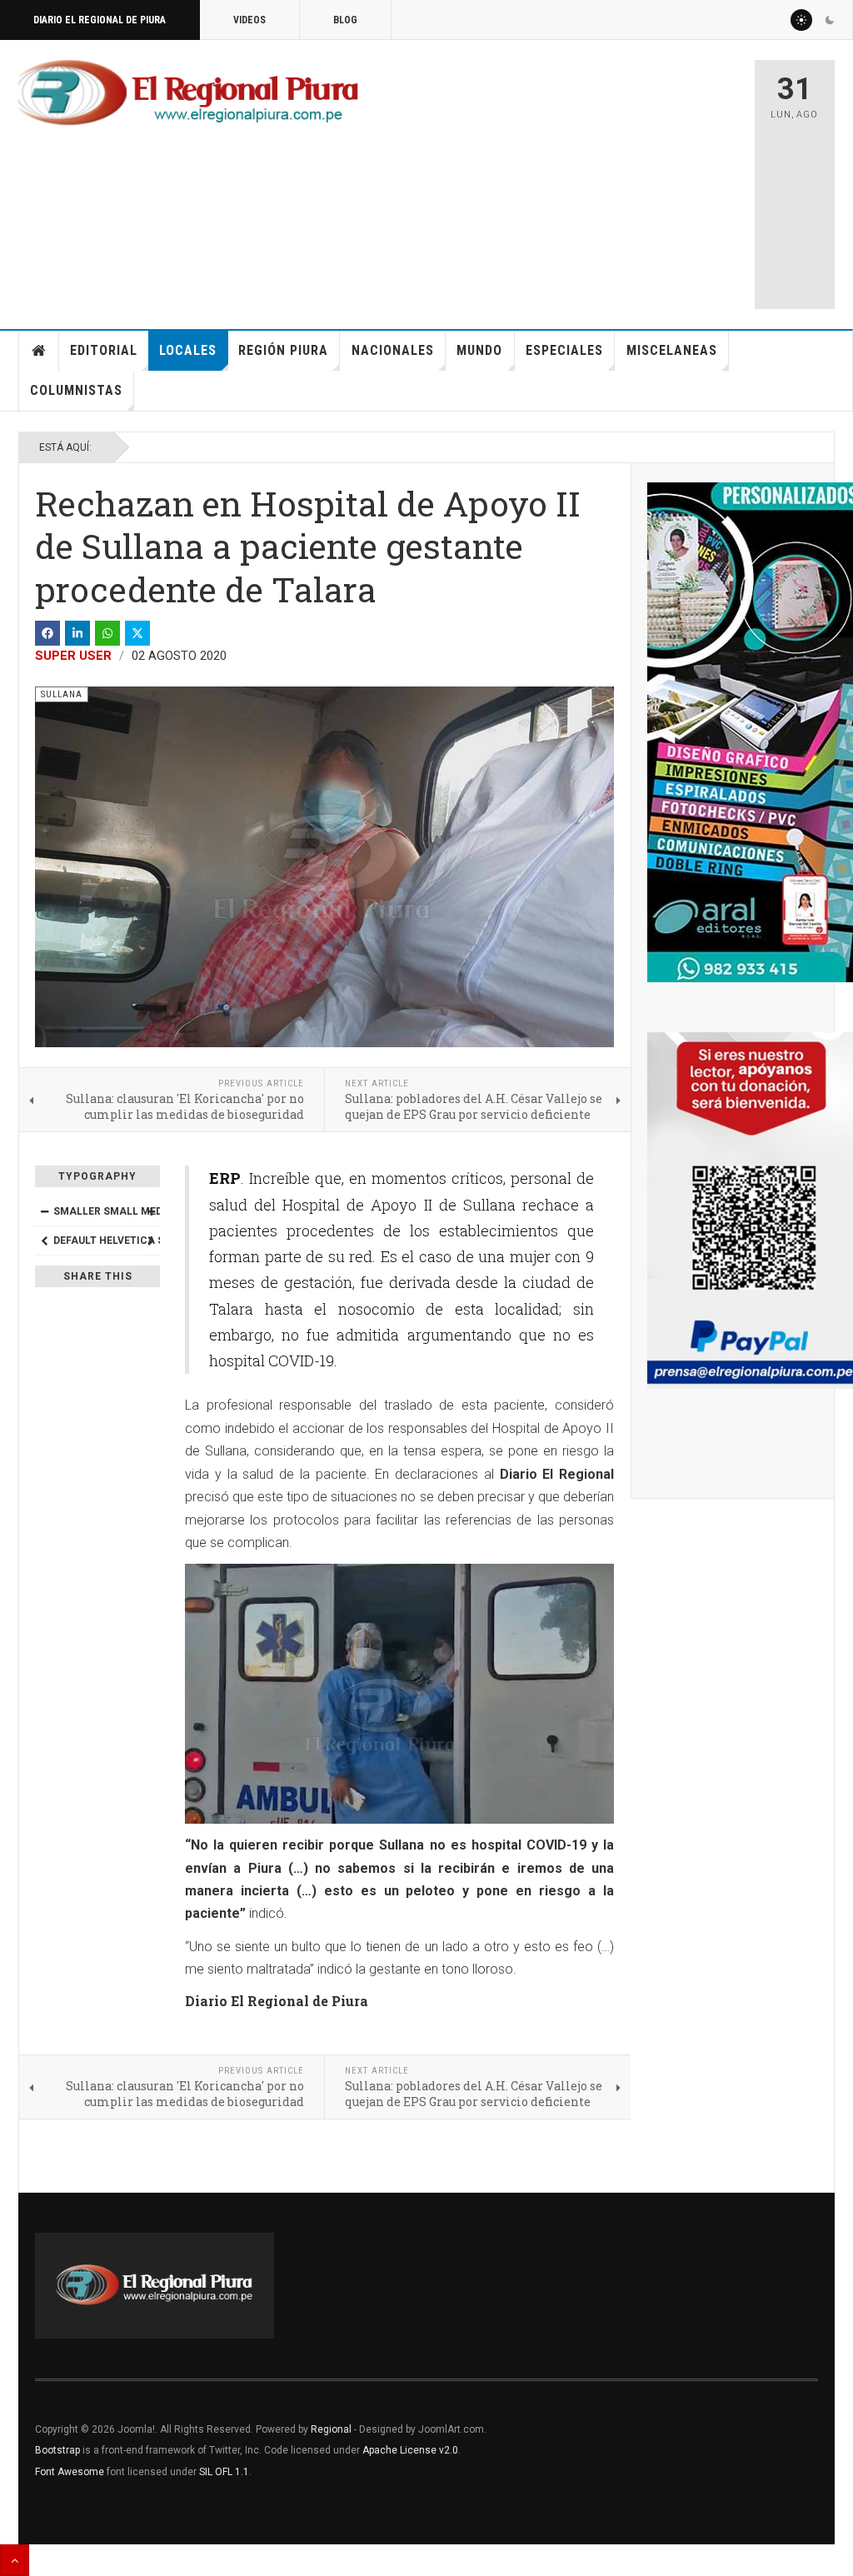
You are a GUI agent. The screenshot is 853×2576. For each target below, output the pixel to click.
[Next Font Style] (151, 1241)
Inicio (39, 351)
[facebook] (47, 633)
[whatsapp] (107, 633)
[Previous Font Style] (44, 1241)
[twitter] (137, 633)
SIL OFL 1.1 (224, 2472)
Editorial (104, 350)
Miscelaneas (672, 350)
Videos (249, 20)
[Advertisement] (605, 177)
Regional (331, 2429)
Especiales (564, 350)
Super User (73, 656)
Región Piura (283, 350)
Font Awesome (70, 2472)
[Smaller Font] (44, 1211)
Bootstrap (57, 2450)
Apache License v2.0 (410, 2450)
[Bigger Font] (151, 1211)
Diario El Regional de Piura (100, 20)
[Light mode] (801, 20)
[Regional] (188, 93)
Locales (188, 350)
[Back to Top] (15, 2560)
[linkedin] (77, 633)
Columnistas (76, 390)
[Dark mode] (830, 20)
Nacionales (393, 350)
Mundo (479, 350)
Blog (345, 20)
